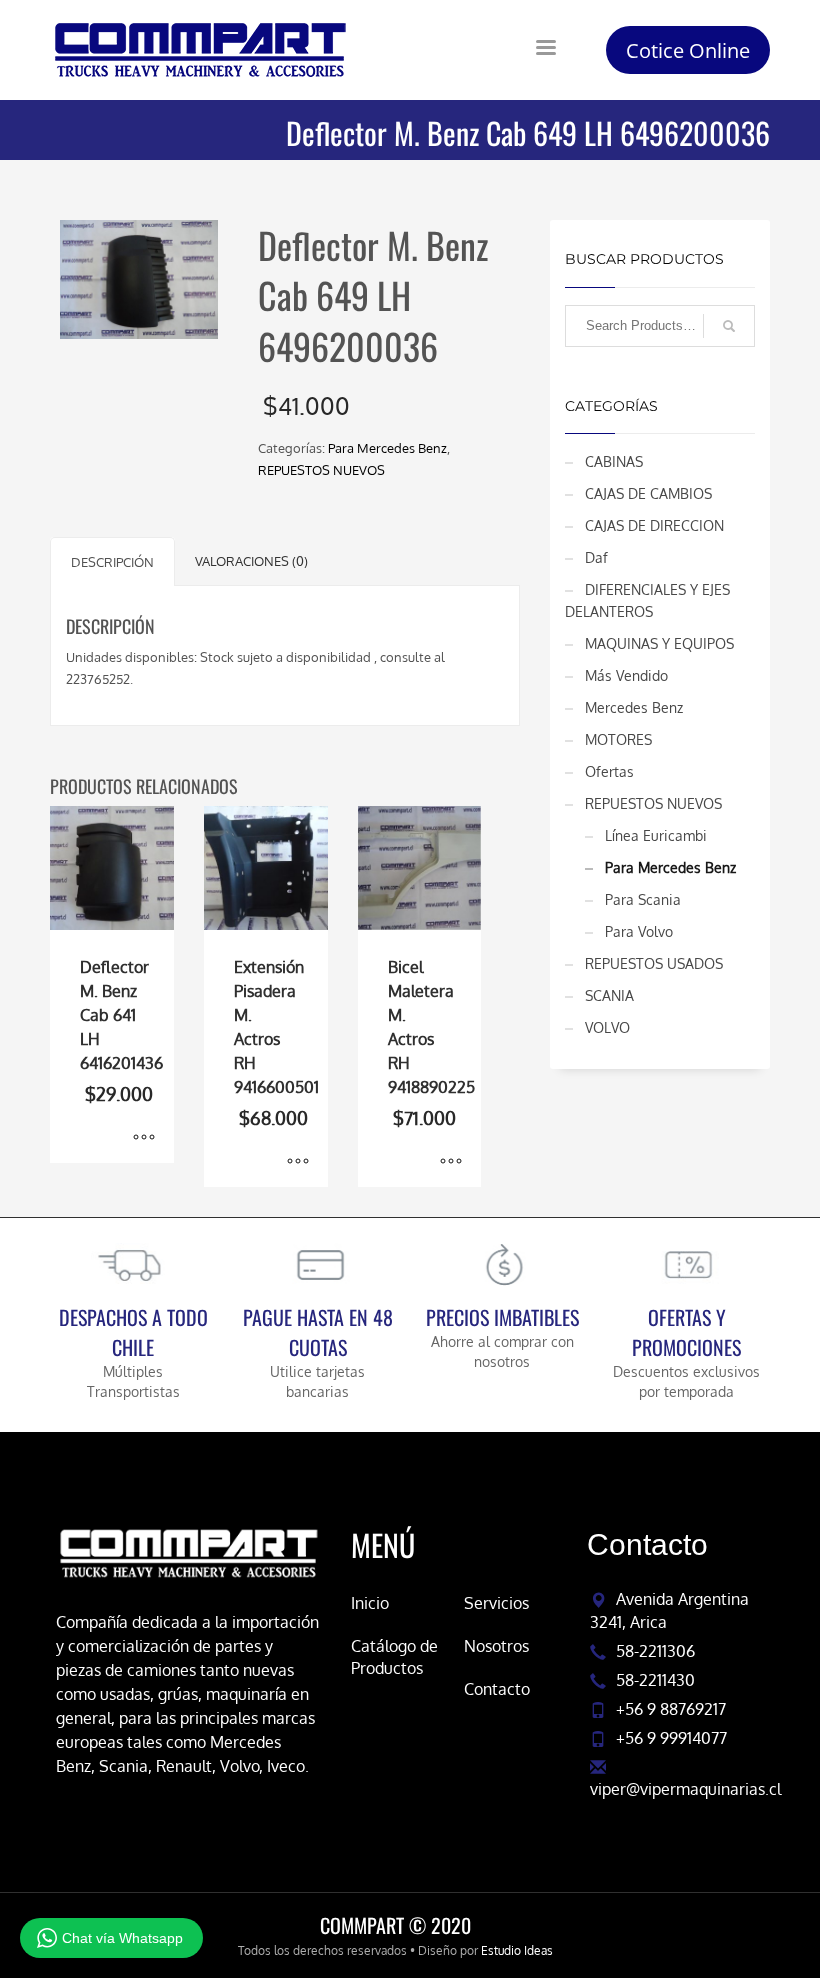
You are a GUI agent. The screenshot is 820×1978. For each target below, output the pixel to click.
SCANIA (609, 995)
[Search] (729, 326)
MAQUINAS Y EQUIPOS (659, 643)
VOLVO (607, 1027)
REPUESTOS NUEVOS (321, 470)
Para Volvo (639, 931)
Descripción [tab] (112, 562)
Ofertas (609, 771)
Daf (596, 557)
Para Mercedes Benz (387, 448)
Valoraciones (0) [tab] (251, 561)
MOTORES (618, 739)
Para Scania (643, 899)
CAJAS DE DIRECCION (654, 525)
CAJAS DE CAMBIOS (648, 493)
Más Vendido (626, 675)
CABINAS (614, 461)
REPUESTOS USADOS (654, 963)
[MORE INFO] (144, 1138)
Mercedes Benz (634, 707)
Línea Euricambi (656, 835)
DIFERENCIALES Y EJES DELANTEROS (647, 600)
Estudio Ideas (517, 1950)
